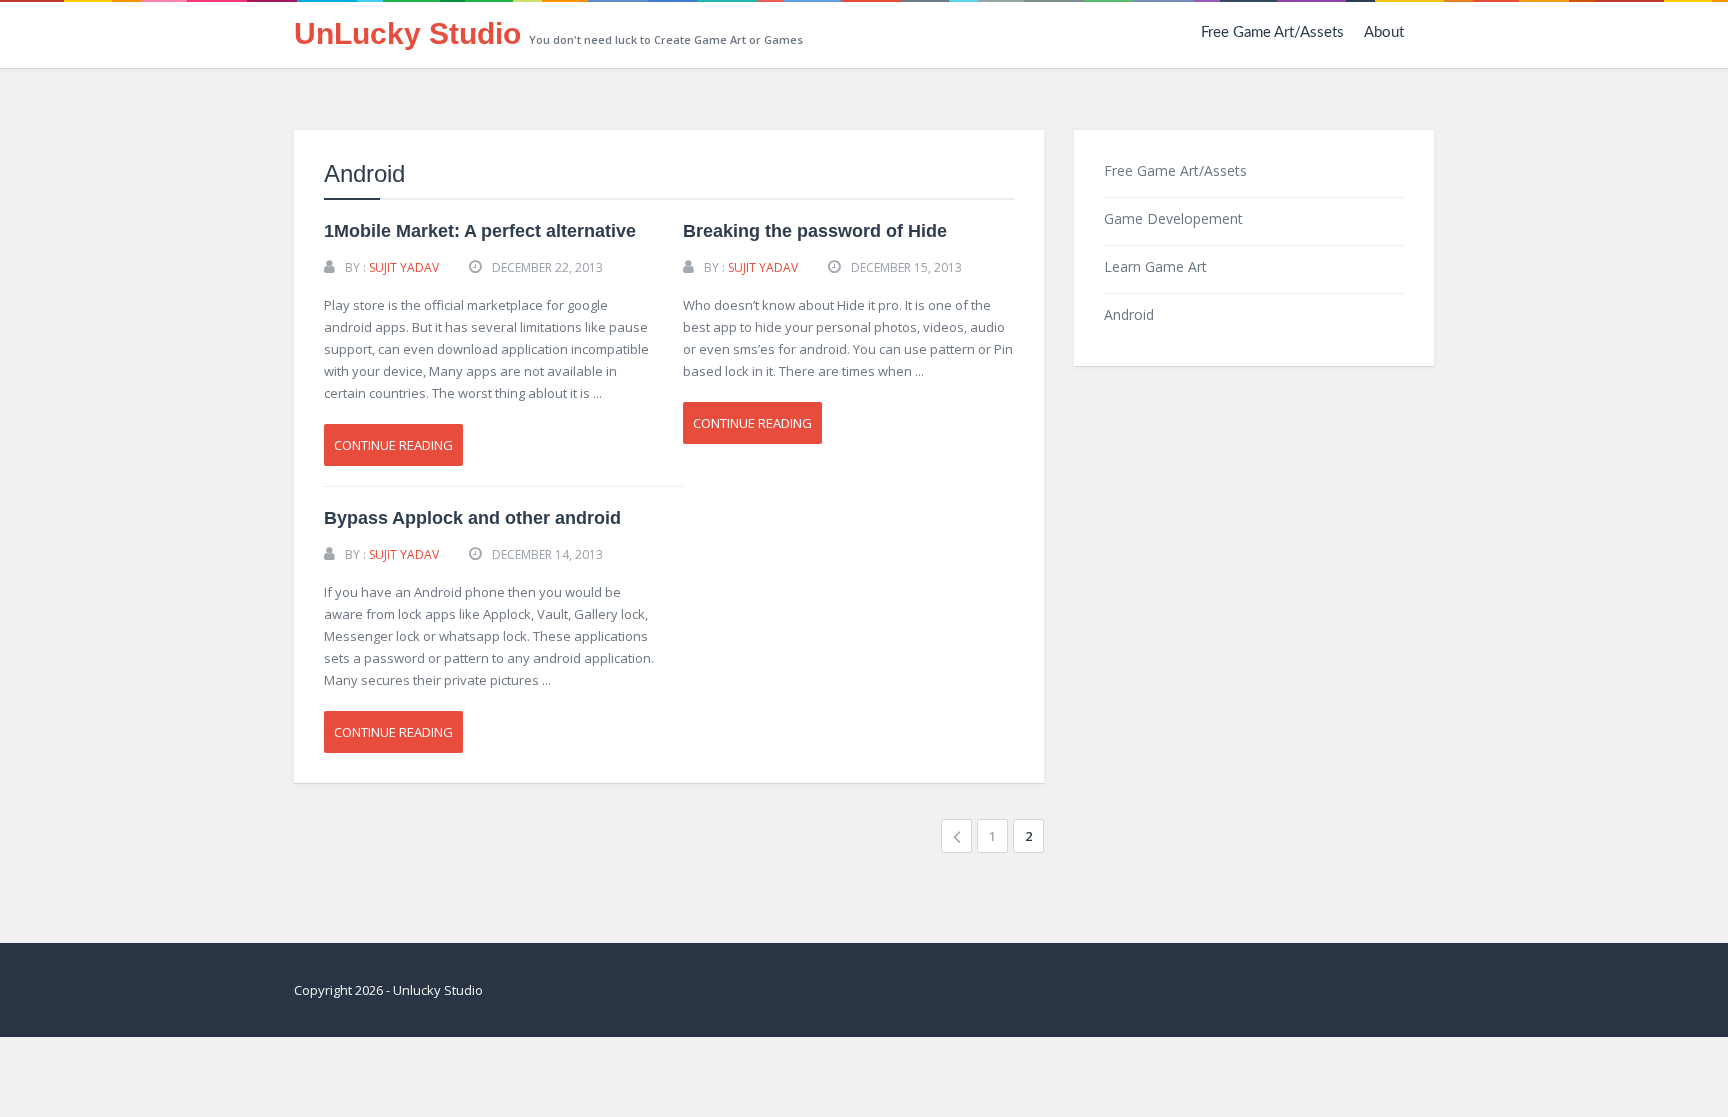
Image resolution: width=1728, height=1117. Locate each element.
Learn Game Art (1155, 266)
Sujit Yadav (404, 267)
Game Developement (1173, 218)
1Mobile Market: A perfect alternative (480, 231)
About (1384, 32)
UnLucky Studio (407, 33)
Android (1129, 314)
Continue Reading (393, 445)
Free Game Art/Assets (1272, 32)
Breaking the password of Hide (815, 231)
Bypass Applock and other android (472, 518)
